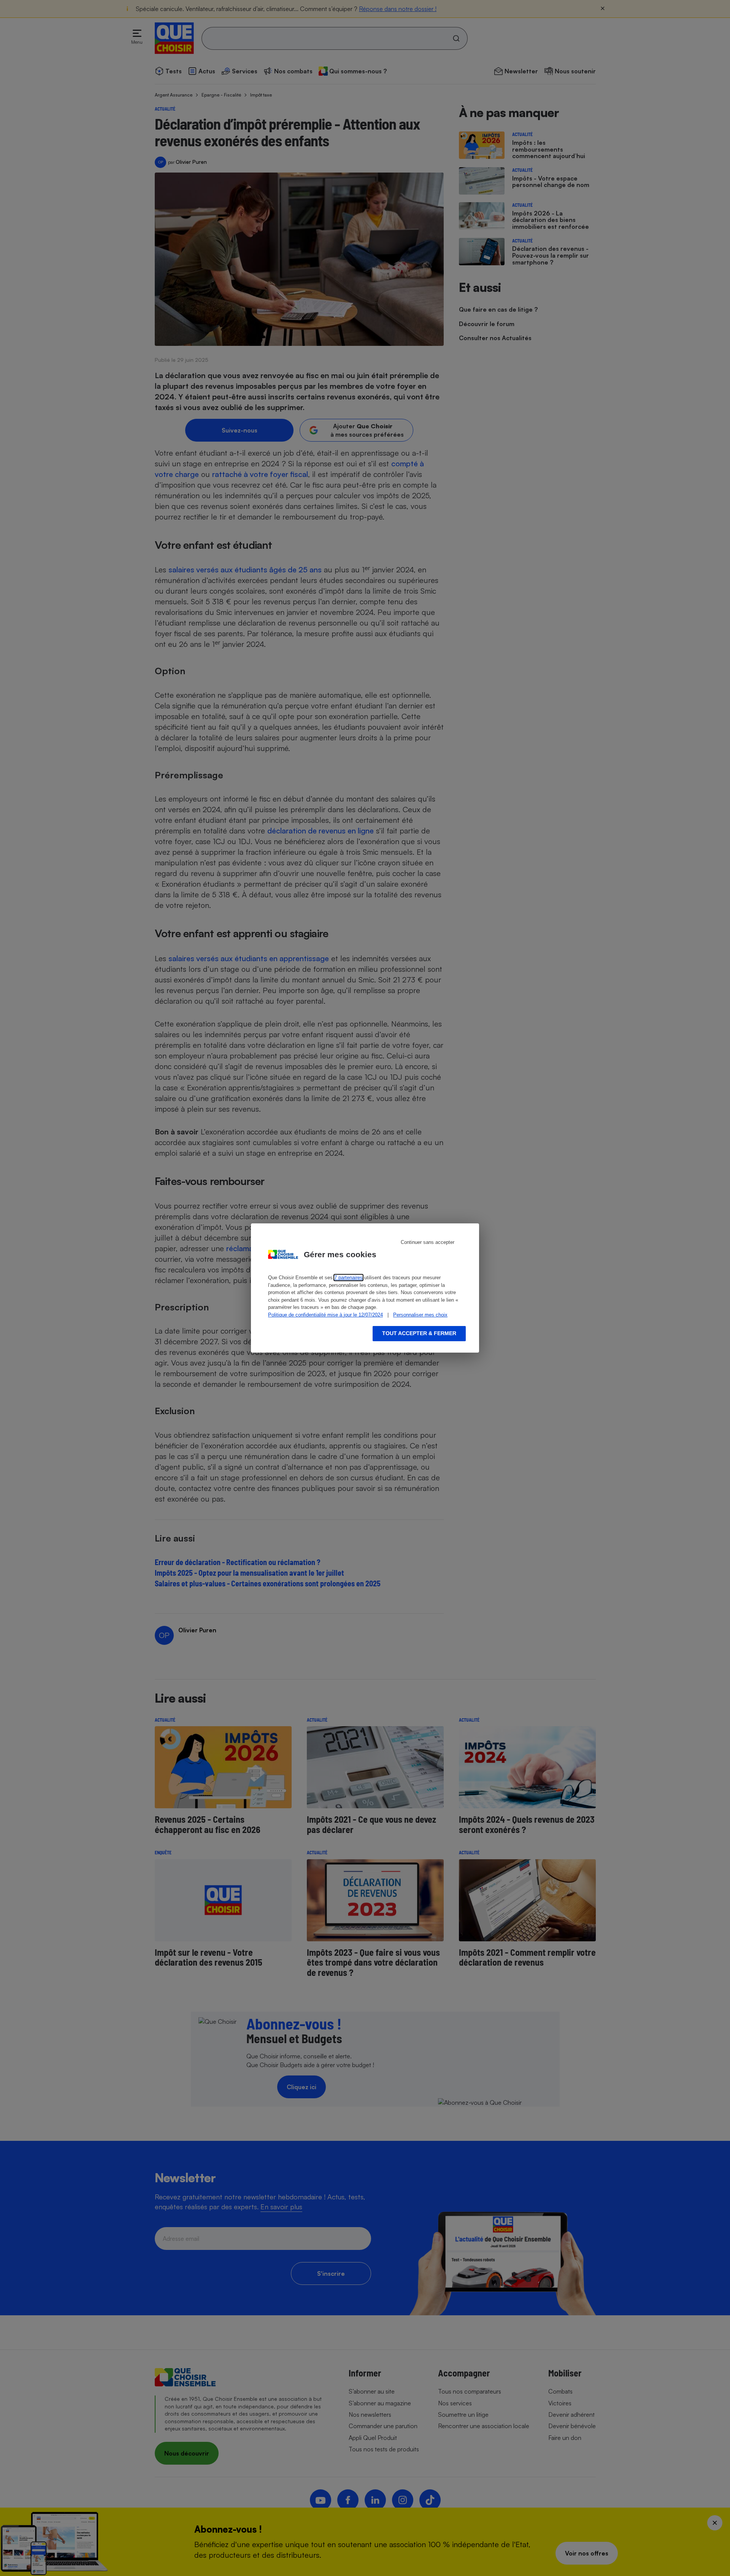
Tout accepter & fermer (419, 1333)
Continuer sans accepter (428, 1242)
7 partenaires (348, 1278)
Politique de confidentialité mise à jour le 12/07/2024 (325, 1315)
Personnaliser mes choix (420, 1315)
